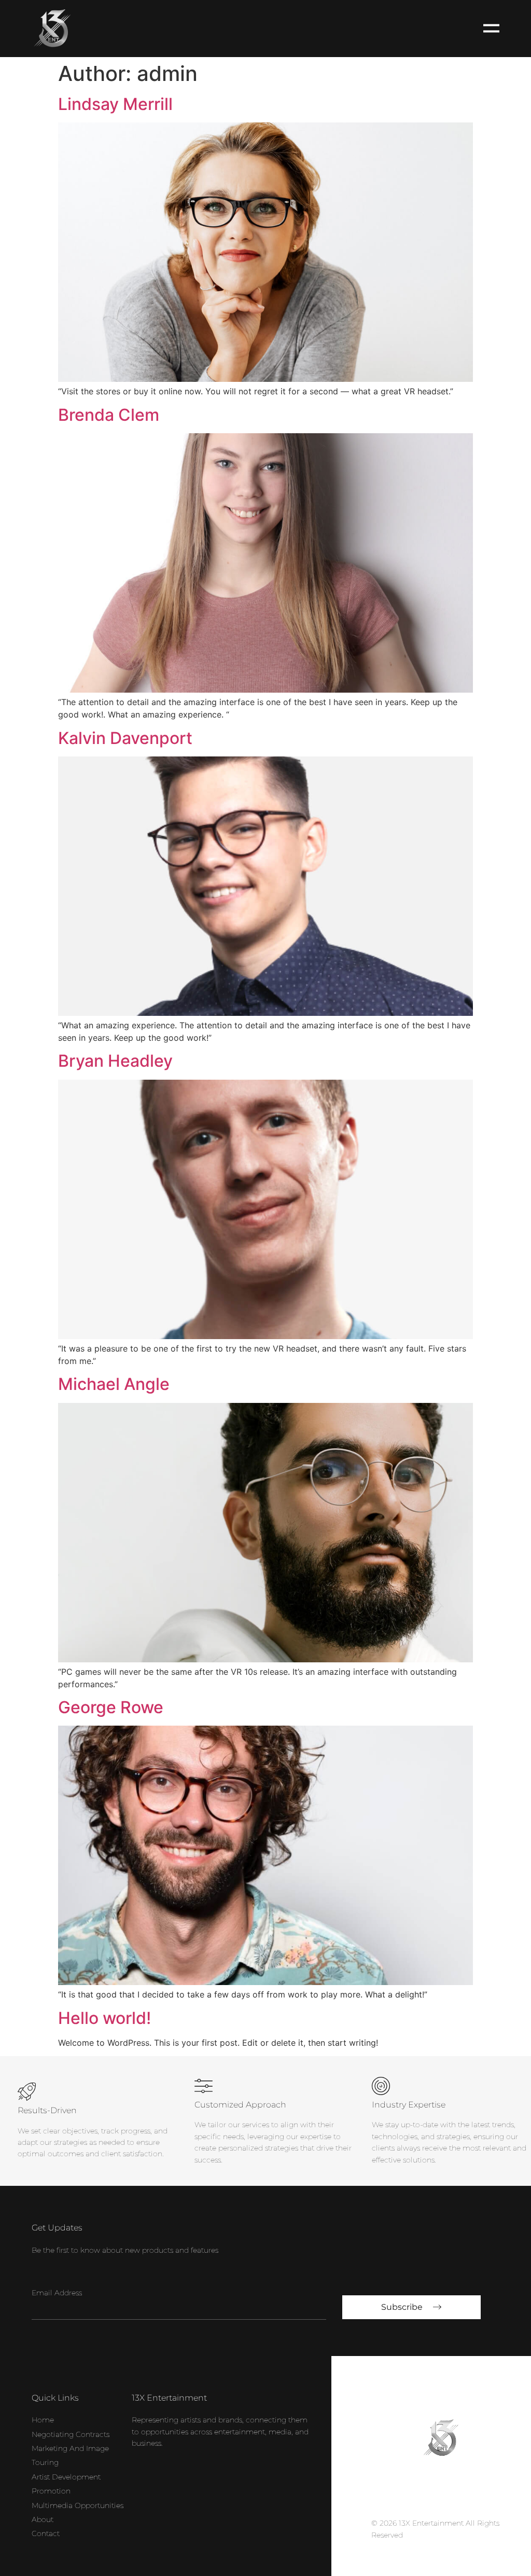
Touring (45, 2462)
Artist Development (66, 2477)
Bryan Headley (115, 1061)
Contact (46, 2533)
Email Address (57, 2293)
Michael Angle (114, 1384)
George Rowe (111, 1707)
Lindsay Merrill (115, 104)
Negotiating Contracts (71, 2434)
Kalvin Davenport (125, 738)
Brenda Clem (109, 415)
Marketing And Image (70, 2448)
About (43, 2519)
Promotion (51, 2491)
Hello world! (104, 2018)
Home (43, 2420)
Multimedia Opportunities (78, 2505)
